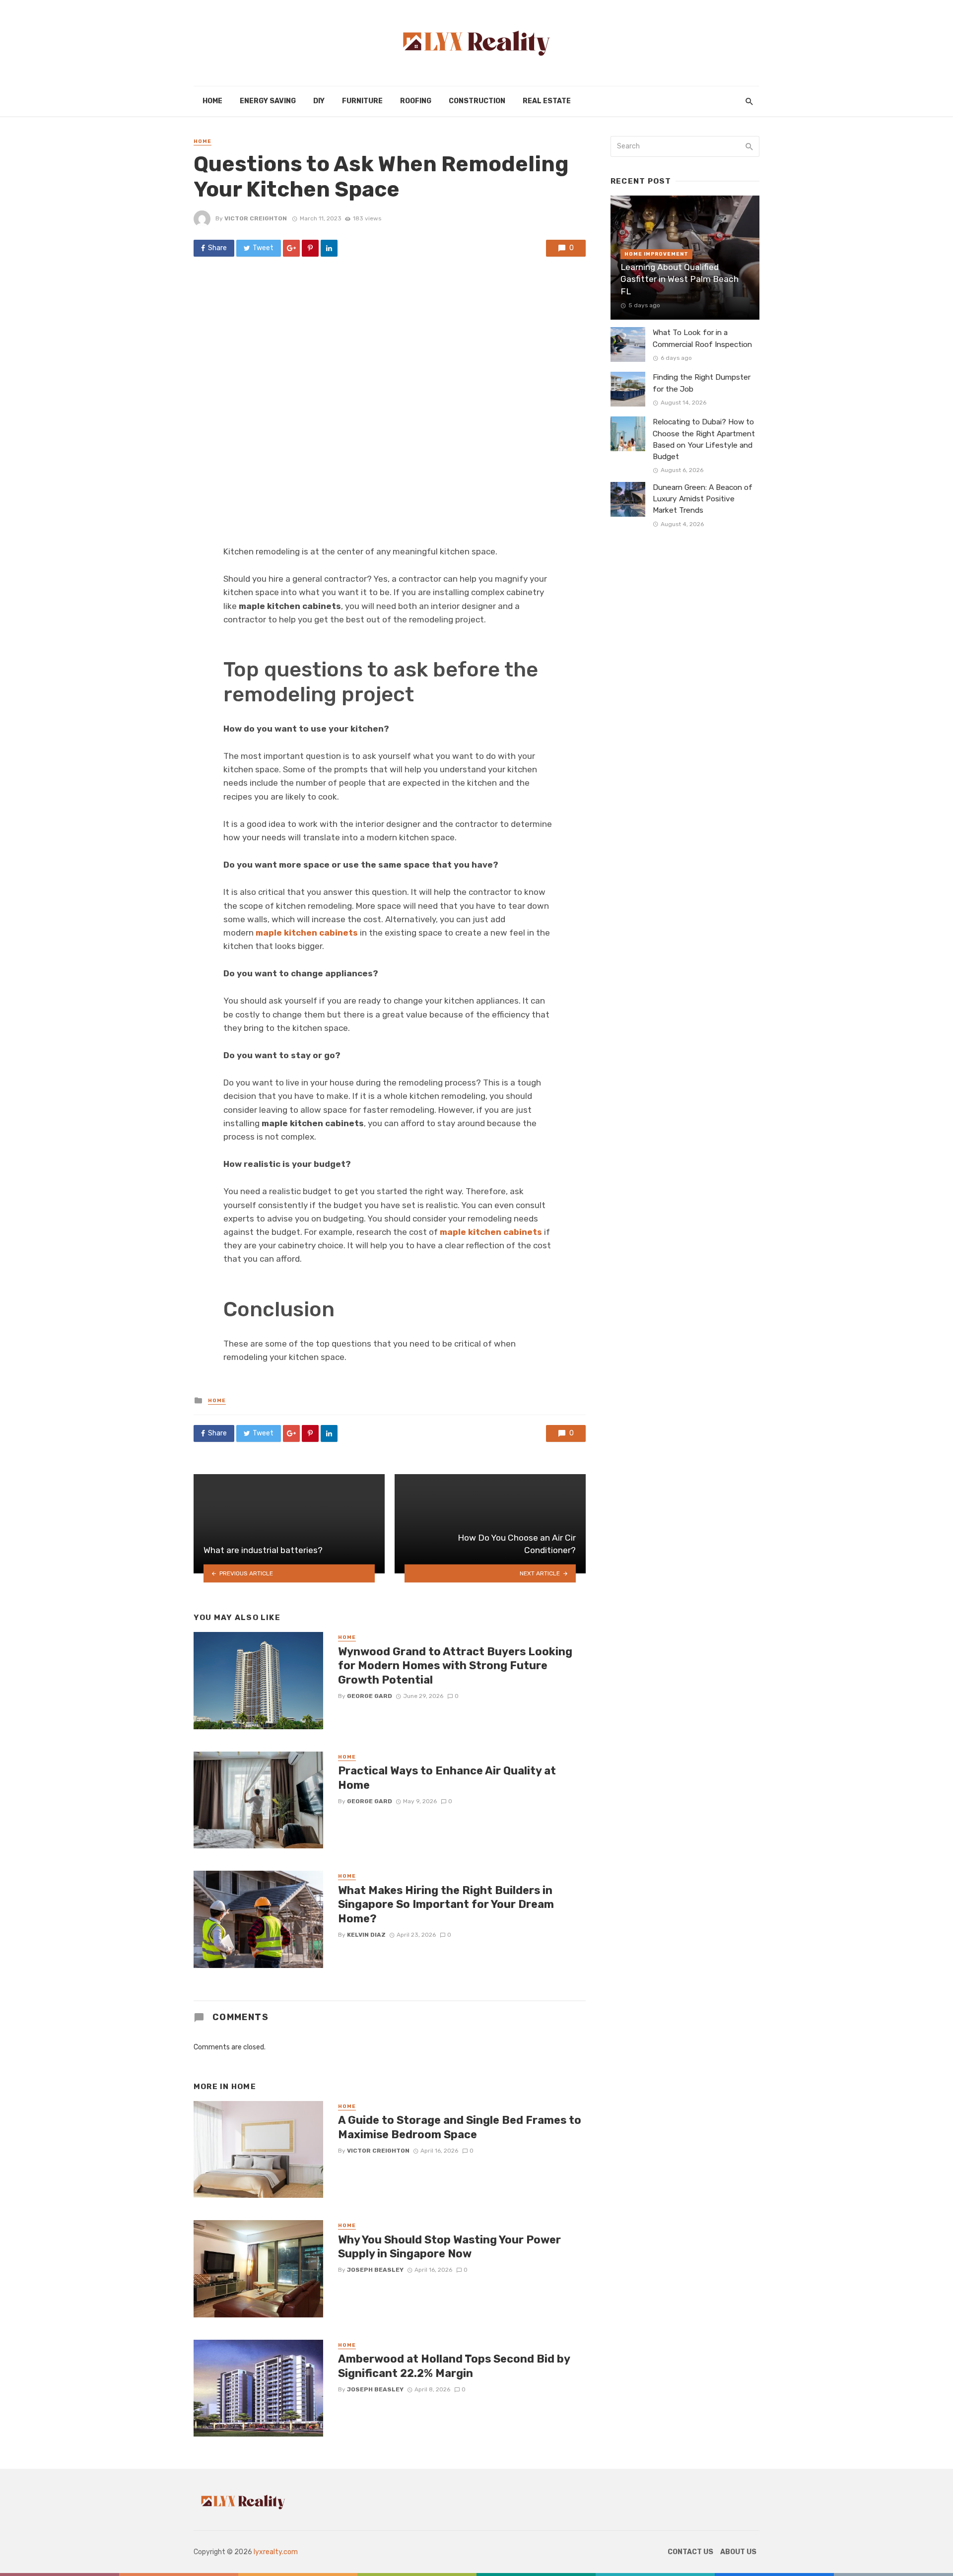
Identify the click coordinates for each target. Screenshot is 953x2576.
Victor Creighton (256, 218)
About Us (738, 2552)
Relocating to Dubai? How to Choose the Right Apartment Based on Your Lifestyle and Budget (704, 439)
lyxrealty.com (276, 2552)
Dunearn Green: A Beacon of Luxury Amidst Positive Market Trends (703, 499)
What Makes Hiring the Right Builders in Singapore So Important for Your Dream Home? (446, 1904)
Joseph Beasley (375, 2270)
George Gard (370, 1696)
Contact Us (690, 2552)
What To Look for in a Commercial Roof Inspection (702, 338)
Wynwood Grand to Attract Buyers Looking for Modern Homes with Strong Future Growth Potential (455, 1666)
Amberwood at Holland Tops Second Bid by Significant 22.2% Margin (454, 2366)
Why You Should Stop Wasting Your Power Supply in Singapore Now (449, 2247)
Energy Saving (268, 101)
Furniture (362, 101)
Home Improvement (656, 254)
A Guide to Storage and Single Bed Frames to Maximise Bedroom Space (460, 2127)
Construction (477, 101)
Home (212, 101)
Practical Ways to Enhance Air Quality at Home (447, 1778)
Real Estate (547, 101)
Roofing (416, 101)
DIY (319, 101)
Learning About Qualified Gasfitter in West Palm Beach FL (680, 279)
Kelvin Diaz (366, 1935)
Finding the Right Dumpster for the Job (702, 383)
